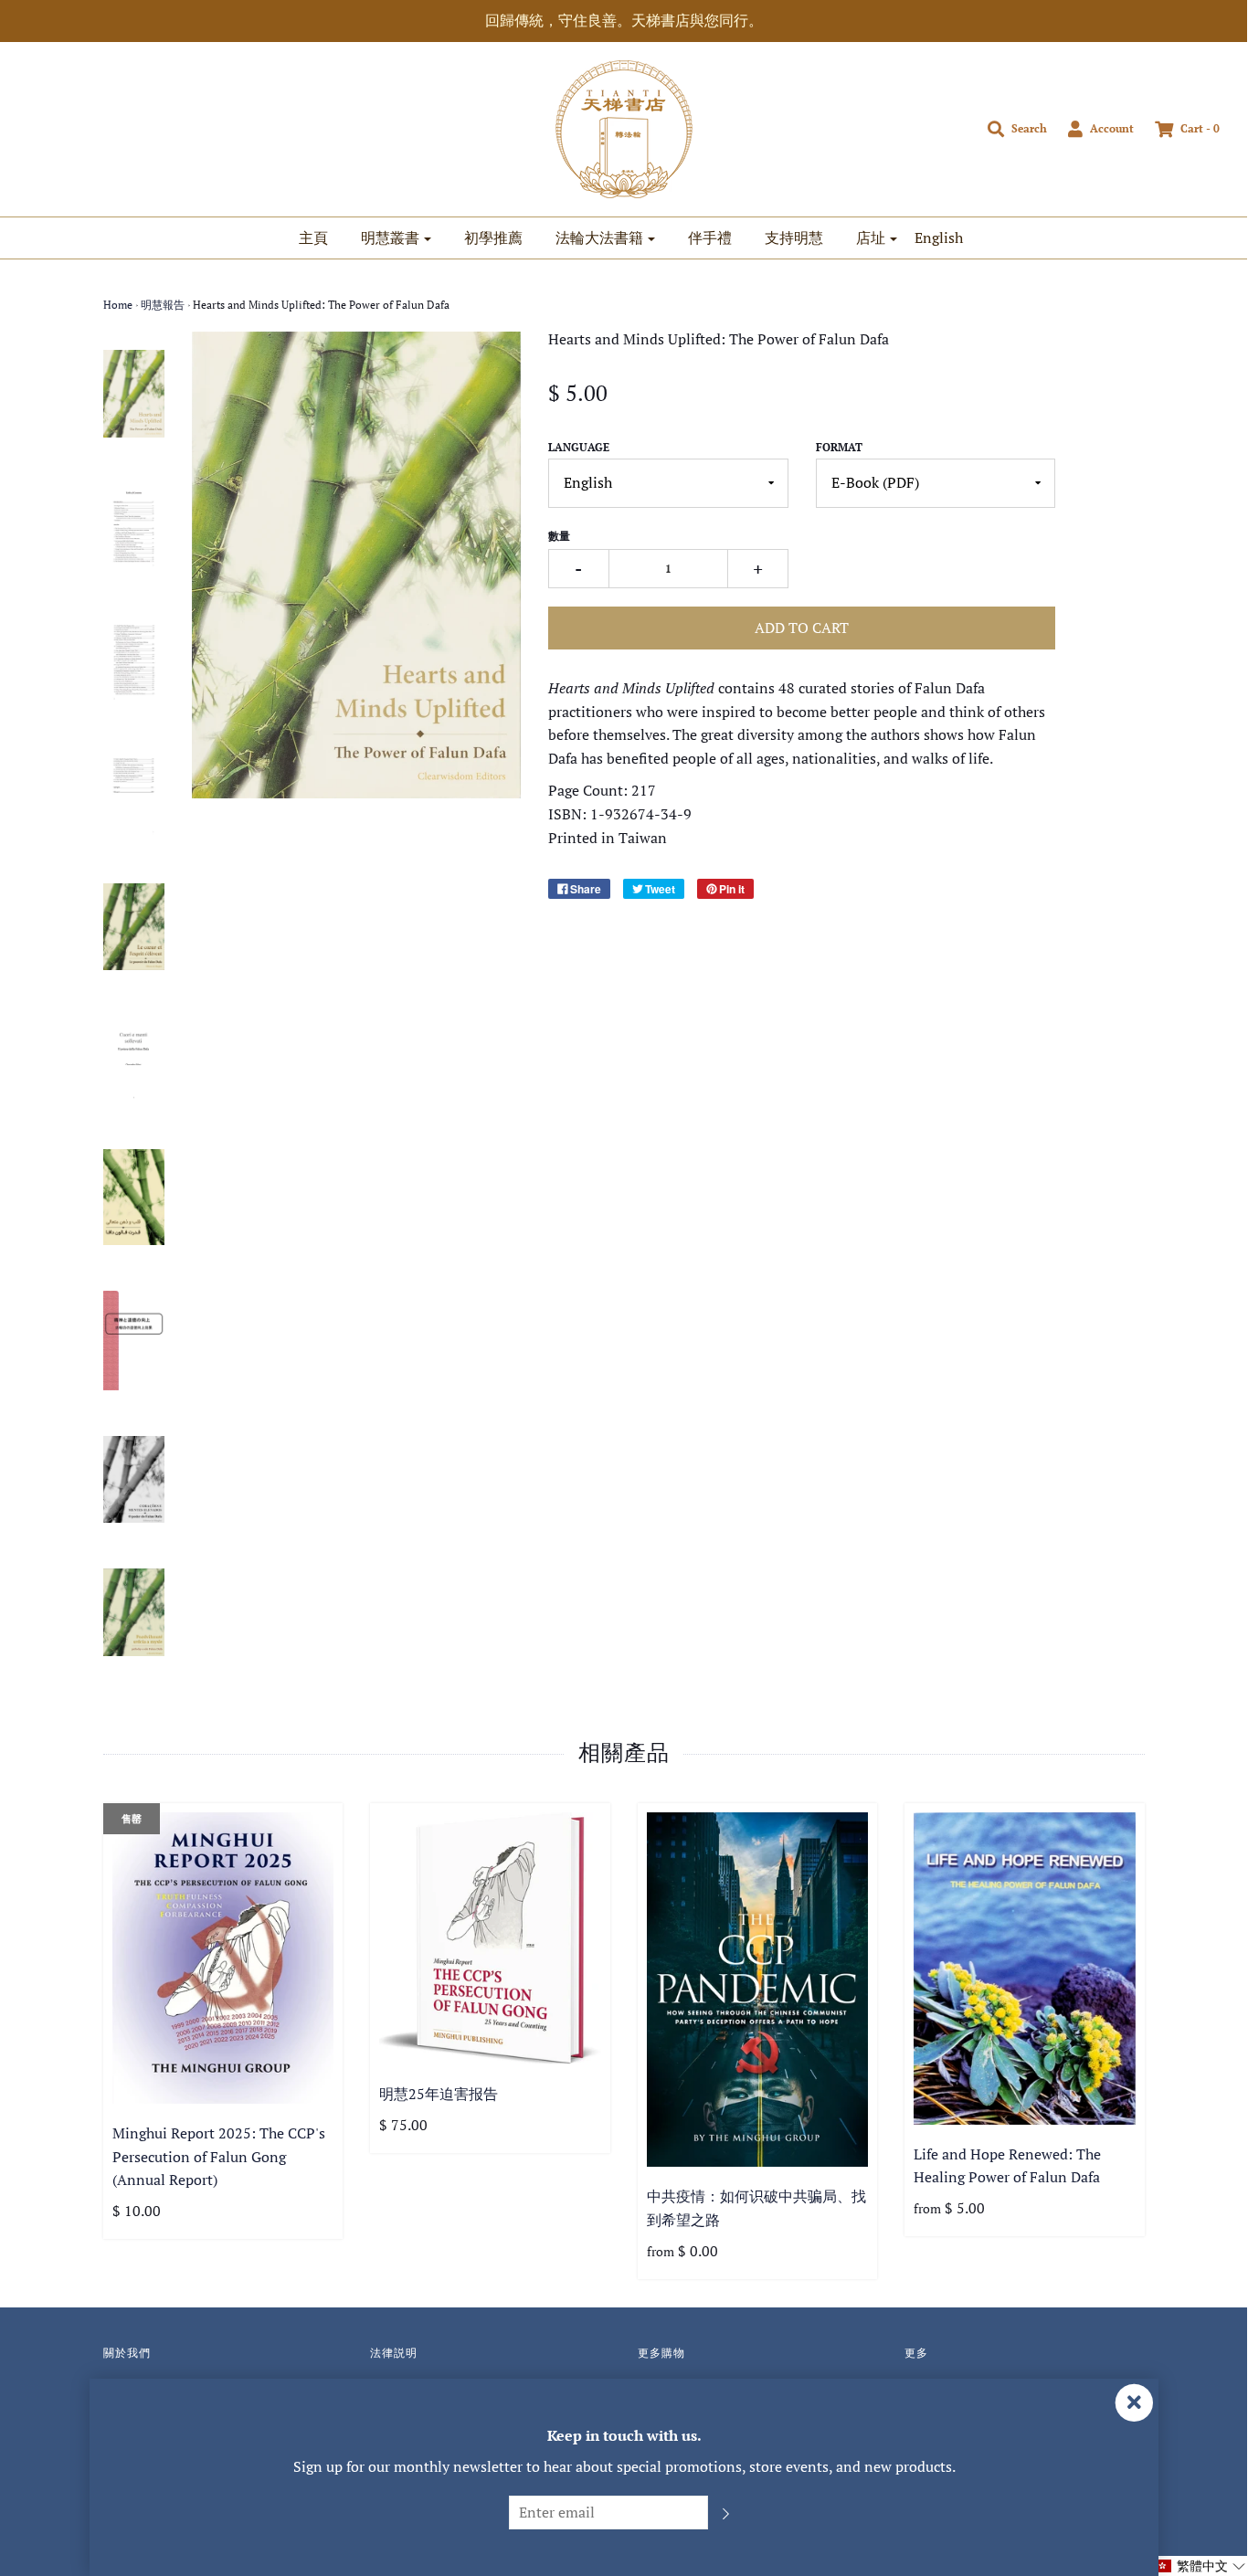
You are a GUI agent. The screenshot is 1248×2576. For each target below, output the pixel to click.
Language (579, 447)
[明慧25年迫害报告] (490, 1938)
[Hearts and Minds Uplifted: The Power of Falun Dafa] (134, 394)
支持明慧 (794, 238)
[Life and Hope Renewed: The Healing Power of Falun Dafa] (1025, 1968)
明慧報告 (163, 305)
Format (839, 447)
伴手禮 (710, 238)
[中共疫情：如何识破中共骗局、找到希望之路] (758, 1990)
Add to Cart (802, 628)
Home (118, 305)
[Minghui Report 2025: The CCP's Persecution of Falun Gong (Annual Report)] (223, 1958)
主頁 (313, 238)
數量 (559, 536)
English (939, 238)
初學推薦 (493, 238)
